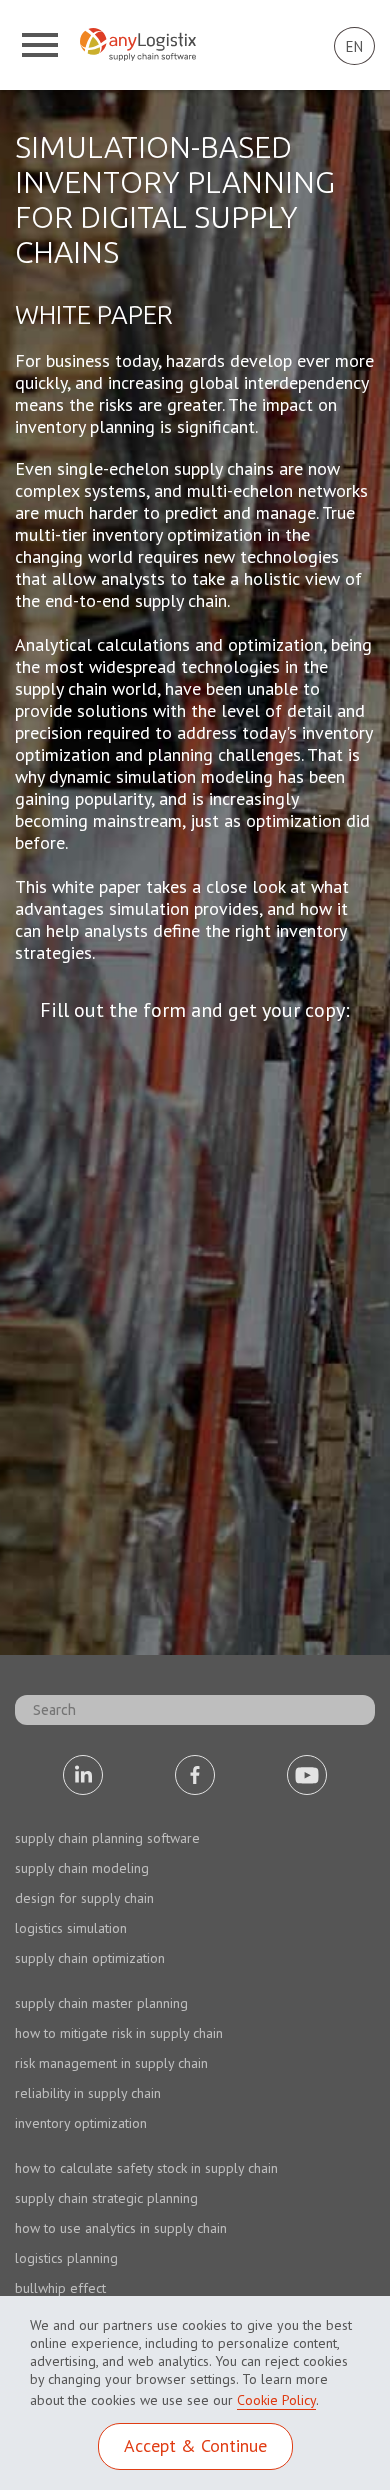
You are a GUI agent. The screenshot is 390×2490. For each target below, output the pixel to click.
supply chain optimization (90, 1958)
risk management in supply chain (111, 2063)
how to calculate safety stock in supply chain (146, 2168)
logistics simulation (71, 1928)
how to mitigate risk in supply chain (119, 2033)
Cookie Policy (276, 2400)
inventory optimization (81, 2123)
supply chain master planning (101, 2003)
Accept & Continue (195, 2445)
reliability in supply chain (88, 2093)
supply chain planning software (107, 1838)
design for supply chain (84, 1898)
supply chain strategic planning (106, 2198)
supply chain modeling (82, 1868)
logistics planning (66, 2258)
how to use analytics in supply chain (121, 2228)
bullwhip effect (60, 2288)
